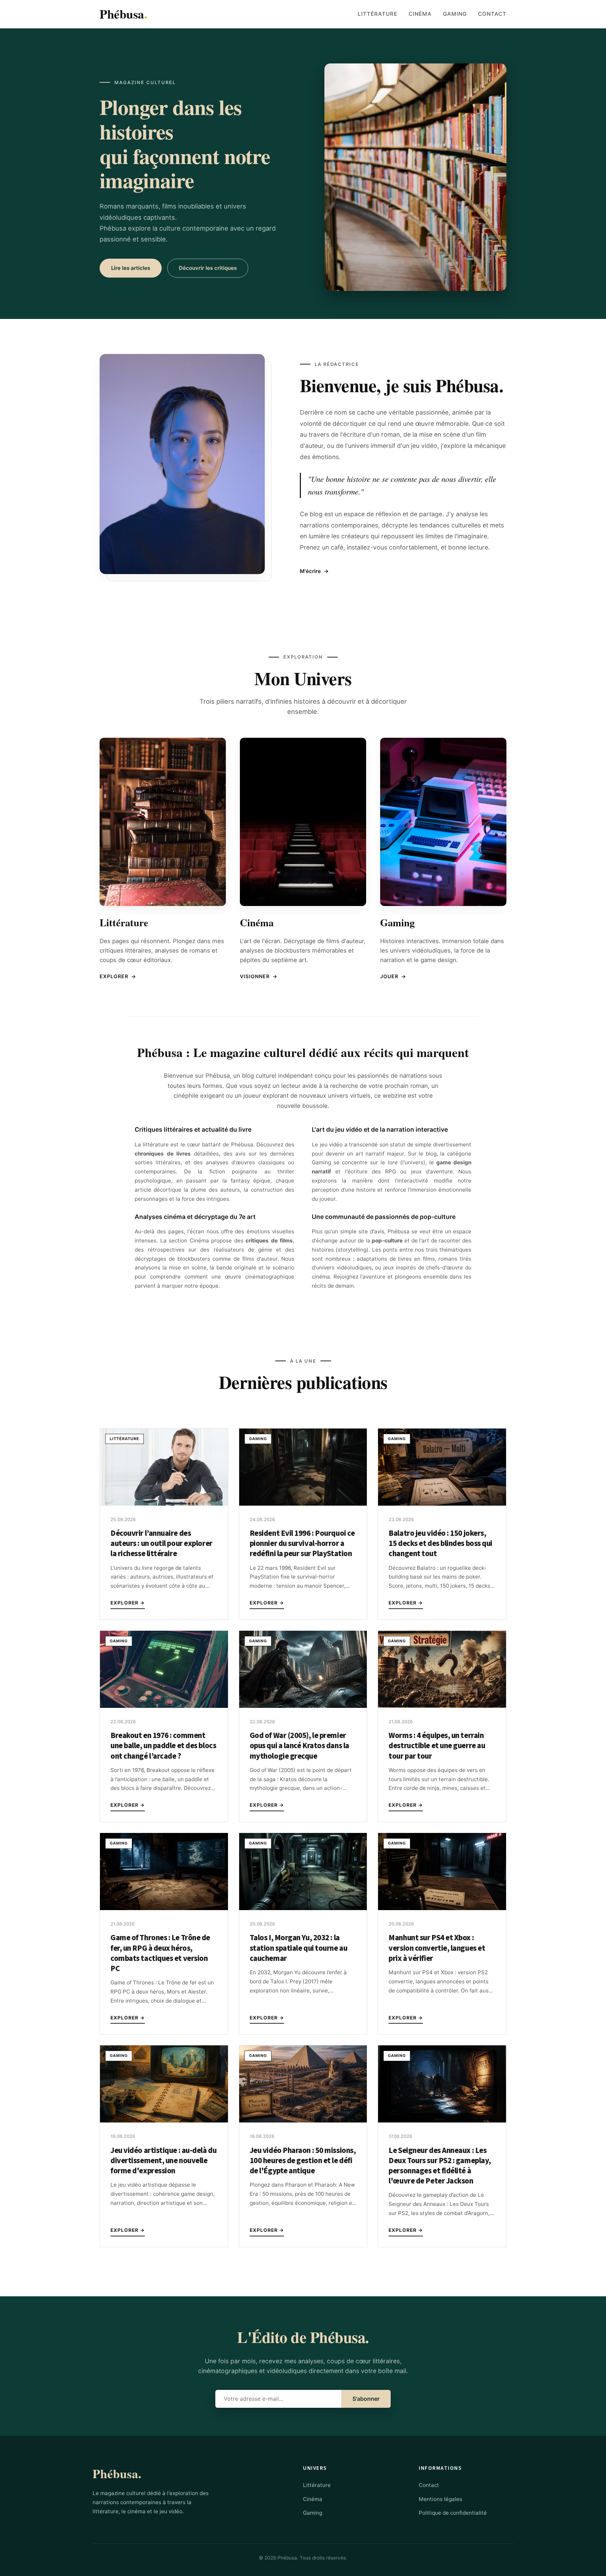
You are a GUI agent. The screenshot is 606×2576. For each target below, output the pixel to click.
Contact (492, 14)
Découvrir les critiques (208, 268)
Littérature (378, 14)
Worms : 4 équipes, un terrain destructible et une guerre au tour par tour (437, 1746)
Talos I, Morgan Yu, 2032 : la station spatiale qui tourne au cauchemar (299, 1948)
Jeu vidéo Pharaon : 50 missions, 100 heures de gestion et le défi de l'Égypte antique (303, 2161)
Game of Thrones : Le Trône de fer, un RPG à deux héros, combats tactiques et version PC (160, 1953)
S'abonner (366, 2399)
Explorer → (128, 1603)
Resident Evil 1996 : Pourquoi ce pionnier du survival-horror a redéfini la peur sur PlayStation (302, 1543)
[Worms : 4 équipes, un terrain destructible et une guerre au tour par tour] (442, 1706)
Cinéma (420, 14)
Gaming (455, 14)
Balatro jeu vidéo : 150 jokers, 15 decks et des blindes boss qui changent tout (440, 1543)
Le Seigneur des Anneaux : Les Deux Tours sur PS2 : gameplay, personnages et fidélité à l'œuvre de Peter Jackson (440, 2166)
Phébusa (123, 14)
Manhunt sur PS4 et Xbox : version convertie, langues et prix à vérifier (437, 1948)
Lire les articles (131, 268)
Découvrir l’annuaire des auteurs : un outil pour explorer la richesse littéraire (161, 1543)
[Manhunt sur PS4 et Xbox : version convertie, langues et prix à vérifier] (442, 1908)
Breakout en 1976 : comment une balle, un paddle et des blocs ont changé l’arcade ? (163, 1746)
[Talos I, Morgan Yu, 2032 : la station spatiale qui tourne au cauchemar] (303, 1908)
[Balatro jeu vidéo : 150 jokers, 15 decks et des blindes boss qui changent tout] (442, 1504)
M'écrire (314, 571)
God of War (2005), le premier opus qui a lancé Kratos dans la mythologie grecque (299, 1746)
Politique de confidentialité (453, 2513)
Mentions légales (440, 2499)
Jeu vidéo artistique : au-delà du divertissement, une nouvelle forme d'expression (163, 2161)
